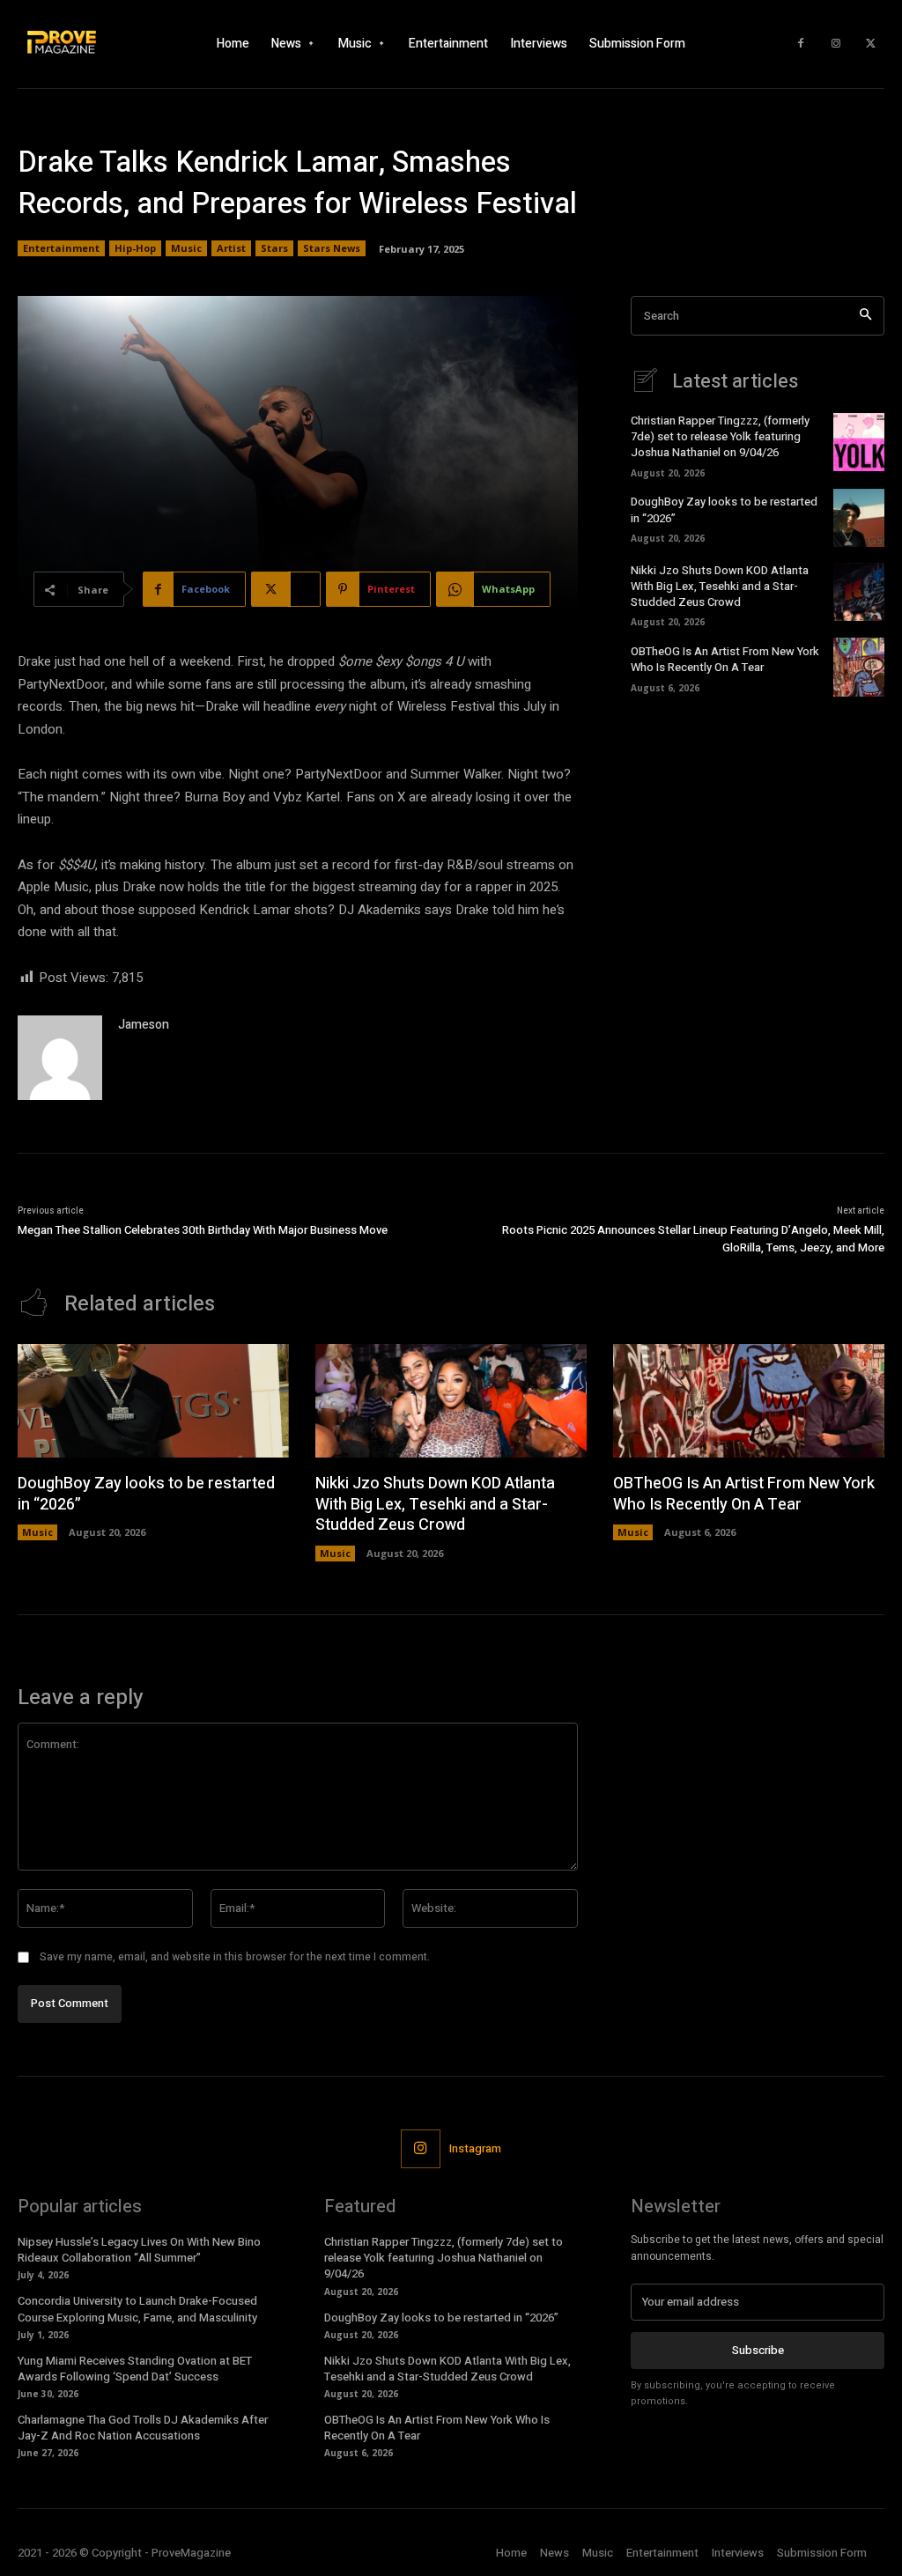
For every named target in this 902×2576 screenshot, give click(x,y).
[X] (871, 44)
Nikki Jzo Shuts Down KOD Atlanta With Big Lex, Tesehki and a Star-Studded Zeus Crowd (720, 586)
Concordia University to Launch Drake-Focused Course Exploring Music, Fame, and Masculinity (137, 2309)
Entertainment (61, 248)
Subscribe (758, 2350)
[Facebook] (801, 44)
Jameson (144, 1025)
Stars (274, 248)
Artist (231, 248)
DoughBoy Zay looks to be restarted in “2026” (146, 1494)
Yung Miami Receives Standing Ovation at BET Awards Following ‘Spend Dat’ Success (135, 2369)
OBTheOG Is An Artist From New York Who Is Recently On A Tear (725, 659)
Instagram (475, 2148)
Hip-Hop (135, 248)
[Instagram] (836, 44)
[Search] (865, 316)
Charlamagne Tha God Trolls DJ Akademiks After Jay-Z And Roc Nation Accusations (143, 2428)
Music (186, 248)
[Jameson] (60, 1058)
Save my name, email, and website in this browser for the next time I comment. (235, 1957)
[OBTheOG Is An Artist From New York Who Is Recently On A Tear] (859, 667)
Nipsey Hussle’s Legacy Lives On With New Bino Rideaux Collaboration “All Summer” (139, 2250)
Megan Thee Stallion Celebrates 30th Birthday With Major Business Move (203, 1230)
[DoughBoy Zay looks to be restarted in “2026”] (859, 518)
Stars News (332, 248)
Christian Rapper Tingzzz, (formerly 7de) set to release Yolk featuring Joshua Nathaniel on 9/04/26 (720, 436)
